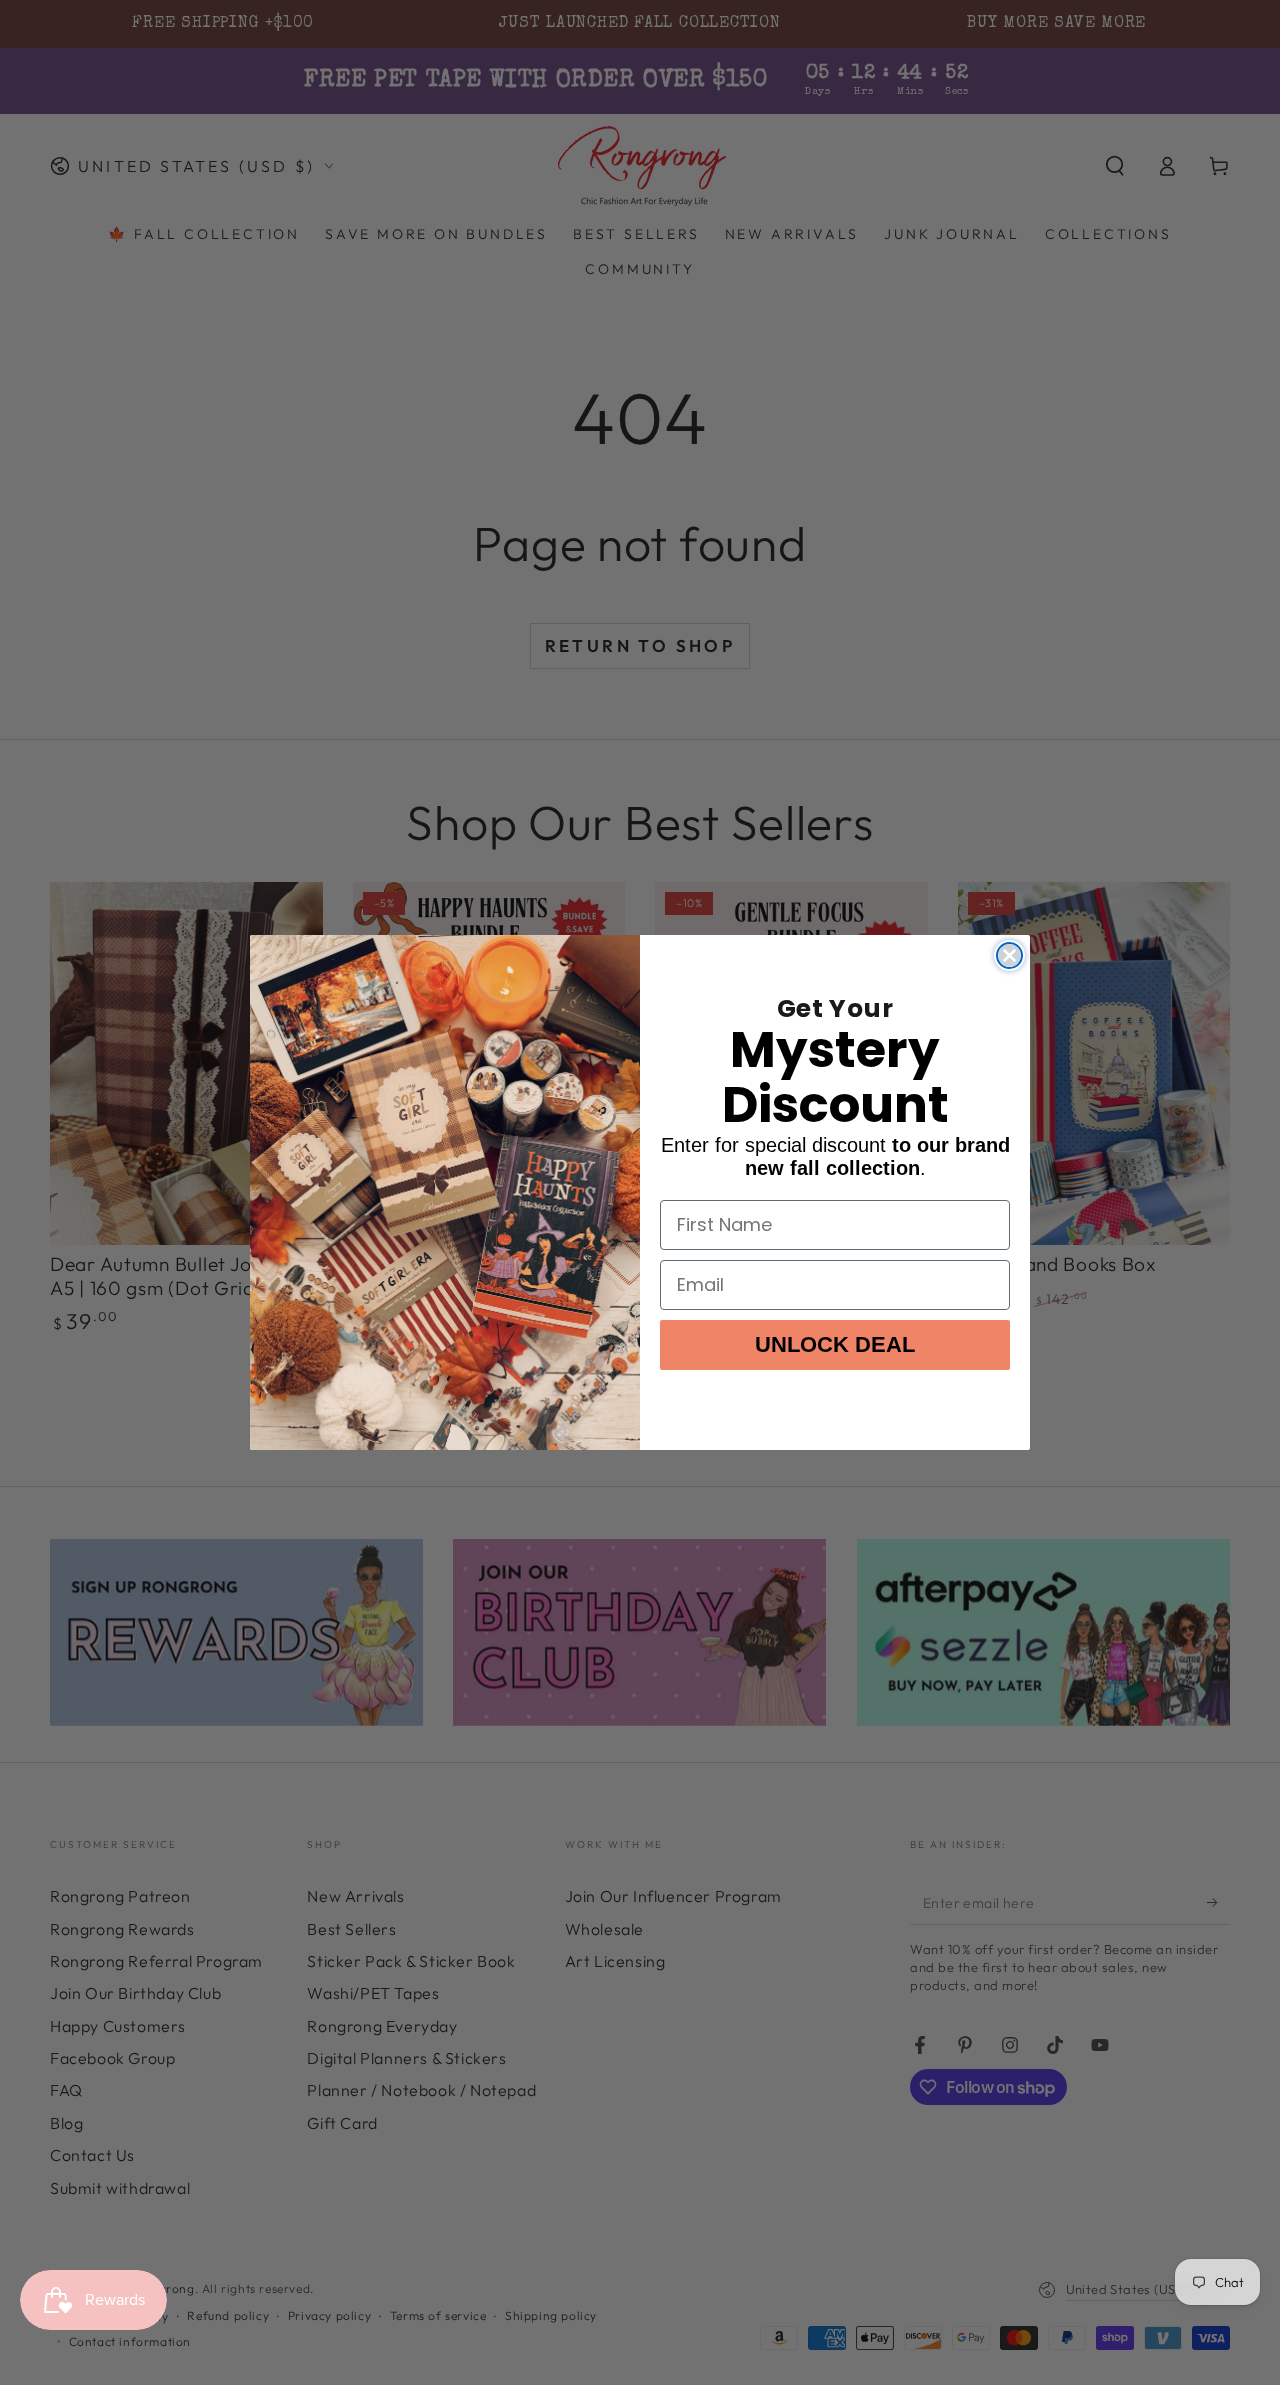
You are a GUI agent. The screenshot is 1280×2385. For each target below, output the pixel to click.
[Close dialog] (1009, 955)
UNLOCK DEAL (835, 1344)
